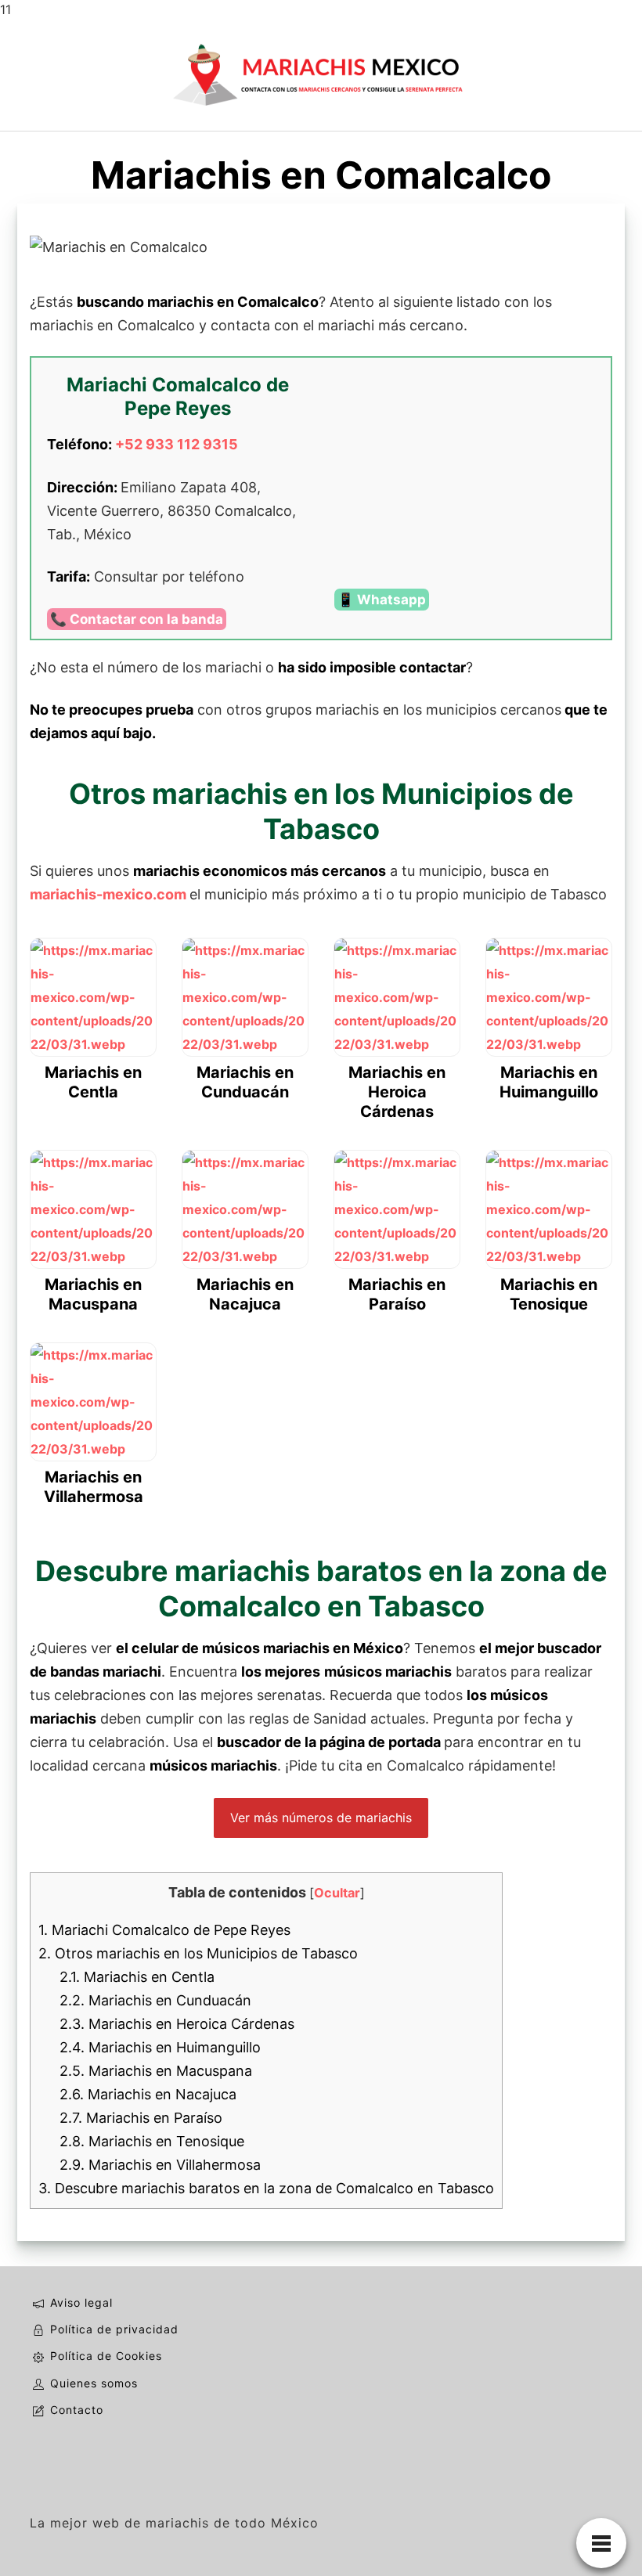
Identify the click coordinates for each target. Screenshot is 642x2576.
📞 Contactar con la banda (137, 619)
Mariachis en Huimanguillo (160, 2047)
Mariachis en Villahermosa (160, 2165)
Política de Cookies (106, 2356)
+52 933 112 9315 (177, 444)
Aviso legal (81, 2302)
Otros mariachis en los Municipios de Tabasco (198, 1953)
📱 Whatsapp (382, 600)
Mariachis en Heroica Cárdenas (177, 2024)
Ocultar (337, 1893)
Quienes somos (94, 2383)
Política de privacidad (114, 2329)
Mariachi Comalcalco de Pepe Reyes (164, 1930)
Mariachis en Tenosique (152, 2141)
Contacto (77, 2410)
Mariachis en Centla (137, 1977)
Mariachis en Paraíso (141, 2118)
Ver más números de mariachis (321, 1818)
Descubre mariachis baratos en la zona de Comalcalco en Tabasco (266, 2188)
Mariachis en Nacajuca (148, 2094)
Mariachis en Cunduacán (155, 2000)
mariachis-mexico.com (108, 894)
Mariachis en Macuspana (156, 2071)
